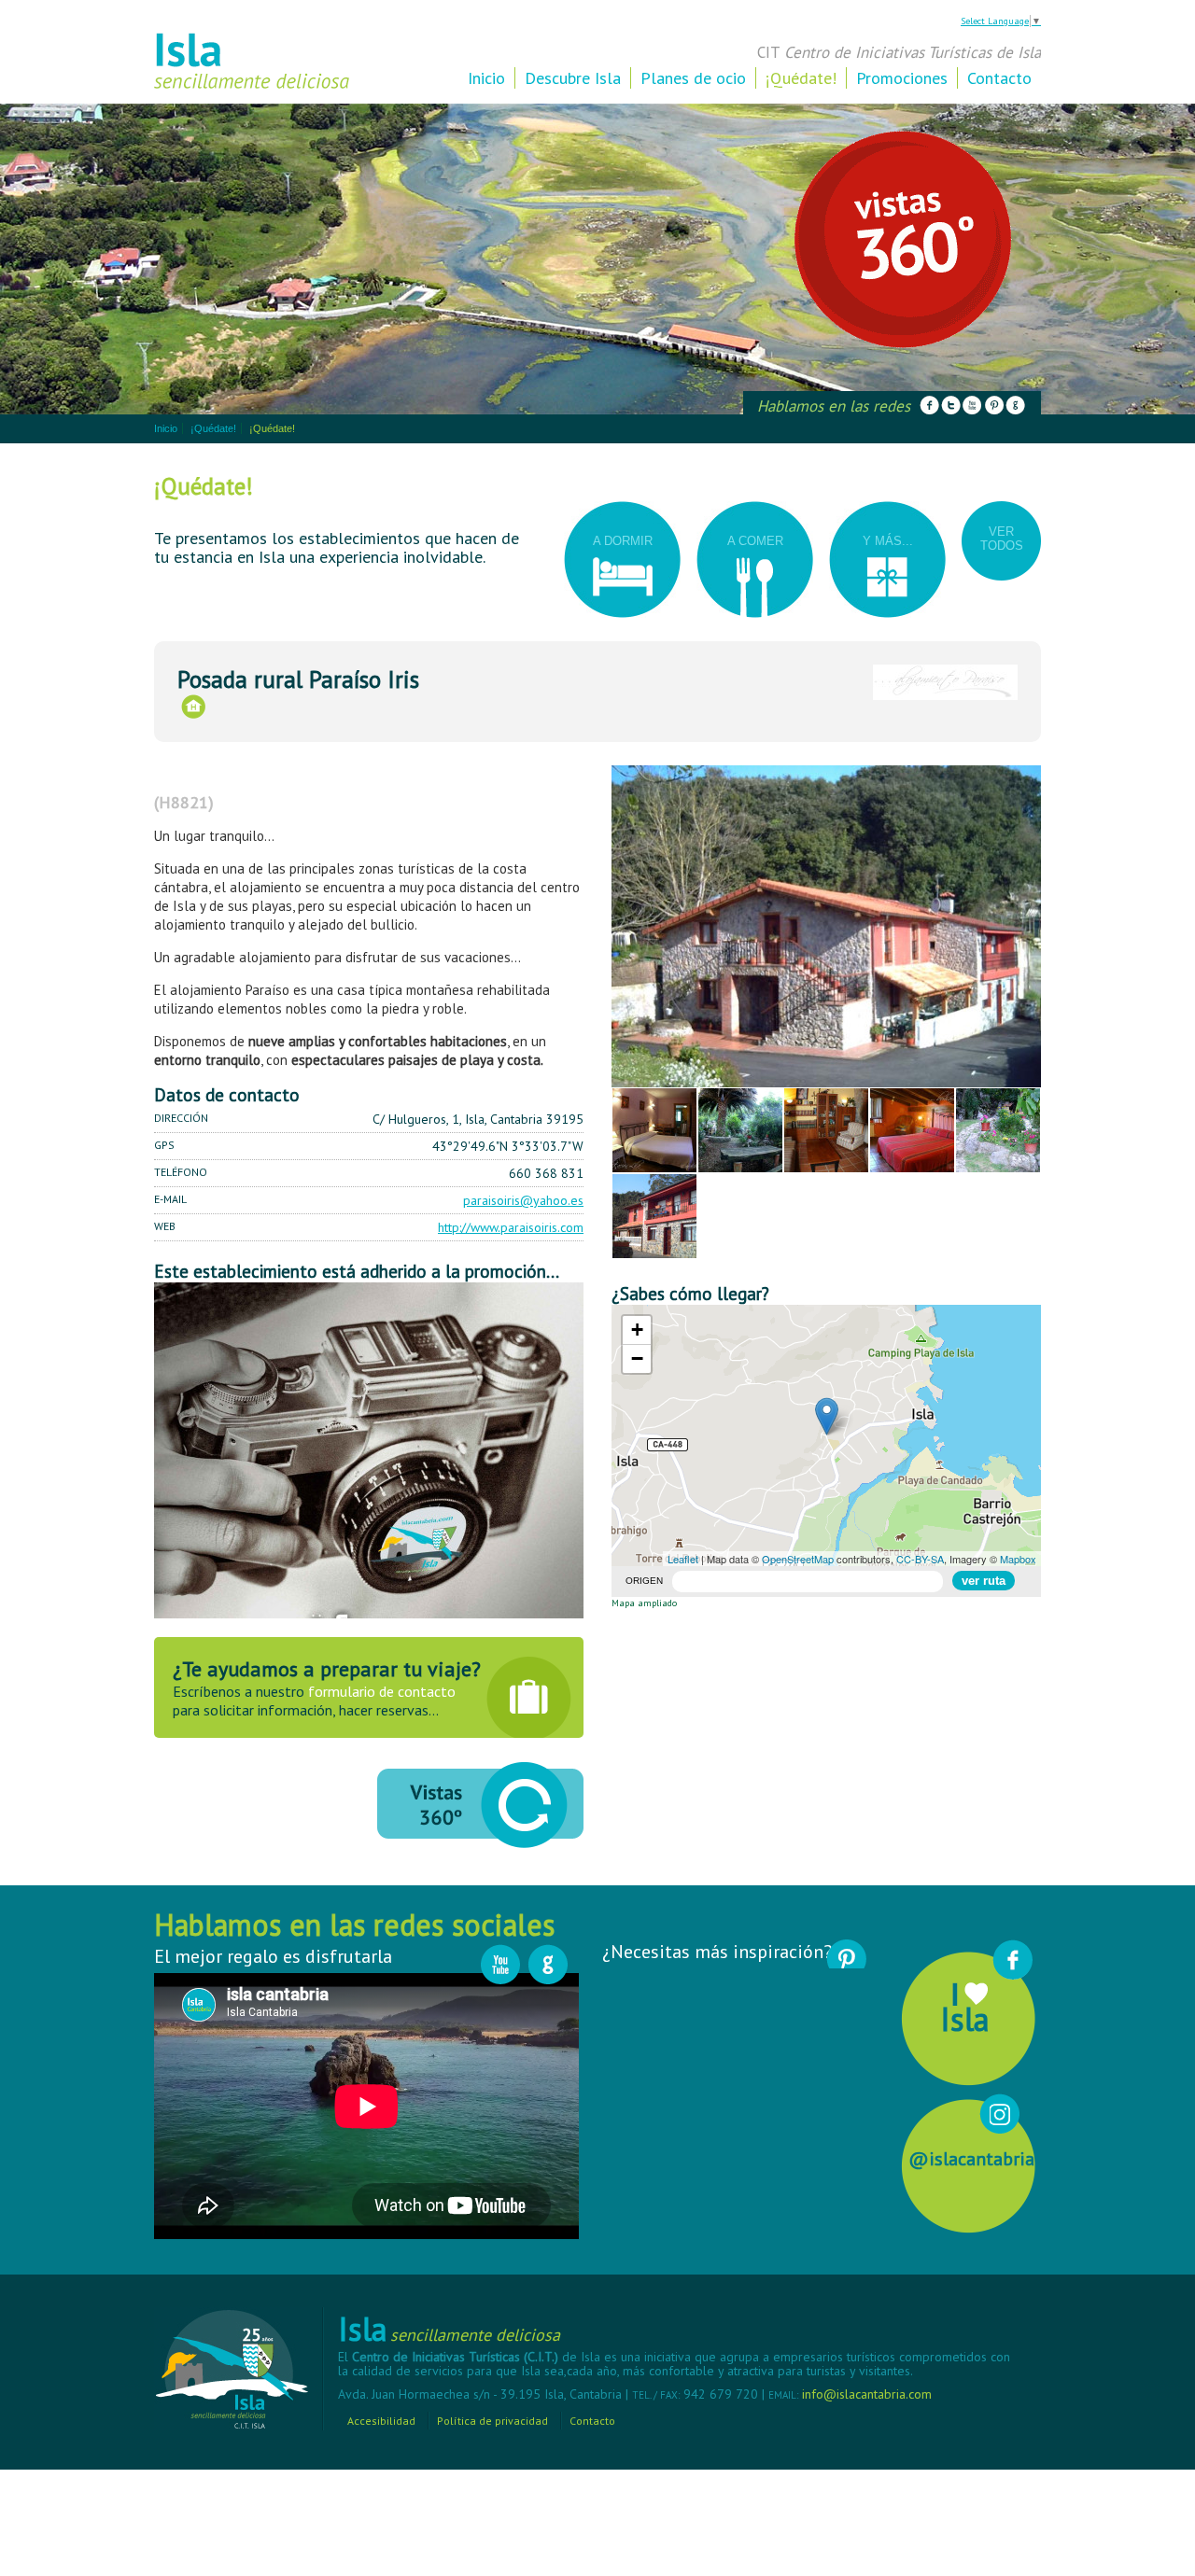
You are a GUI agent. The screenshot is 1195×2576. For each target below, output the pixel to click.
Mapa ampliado (644, 1603)
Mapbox (1018, 1559)
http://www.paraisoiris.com (511, 1227)
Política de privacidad (492, 2421)
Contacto (999, 78)
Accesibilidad (381, 2421)
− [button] (637, 1358)
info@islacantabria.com (867, 2394)
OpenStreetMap (798, 1559)
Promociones (902, 78)
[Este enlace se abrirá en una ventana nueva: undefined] (930, 406)
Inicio (486, 78)
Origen (644, 1581)
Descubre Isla (573, 78)
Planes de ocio (693, 78)
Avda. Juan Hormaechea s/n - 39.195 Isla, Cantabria (482, 2394)
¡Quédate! (801, 78)
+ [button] (637, 1330)
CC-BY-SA (920, 1559)
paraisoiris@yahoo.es (523, 1200)
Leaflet (683, 1559)
